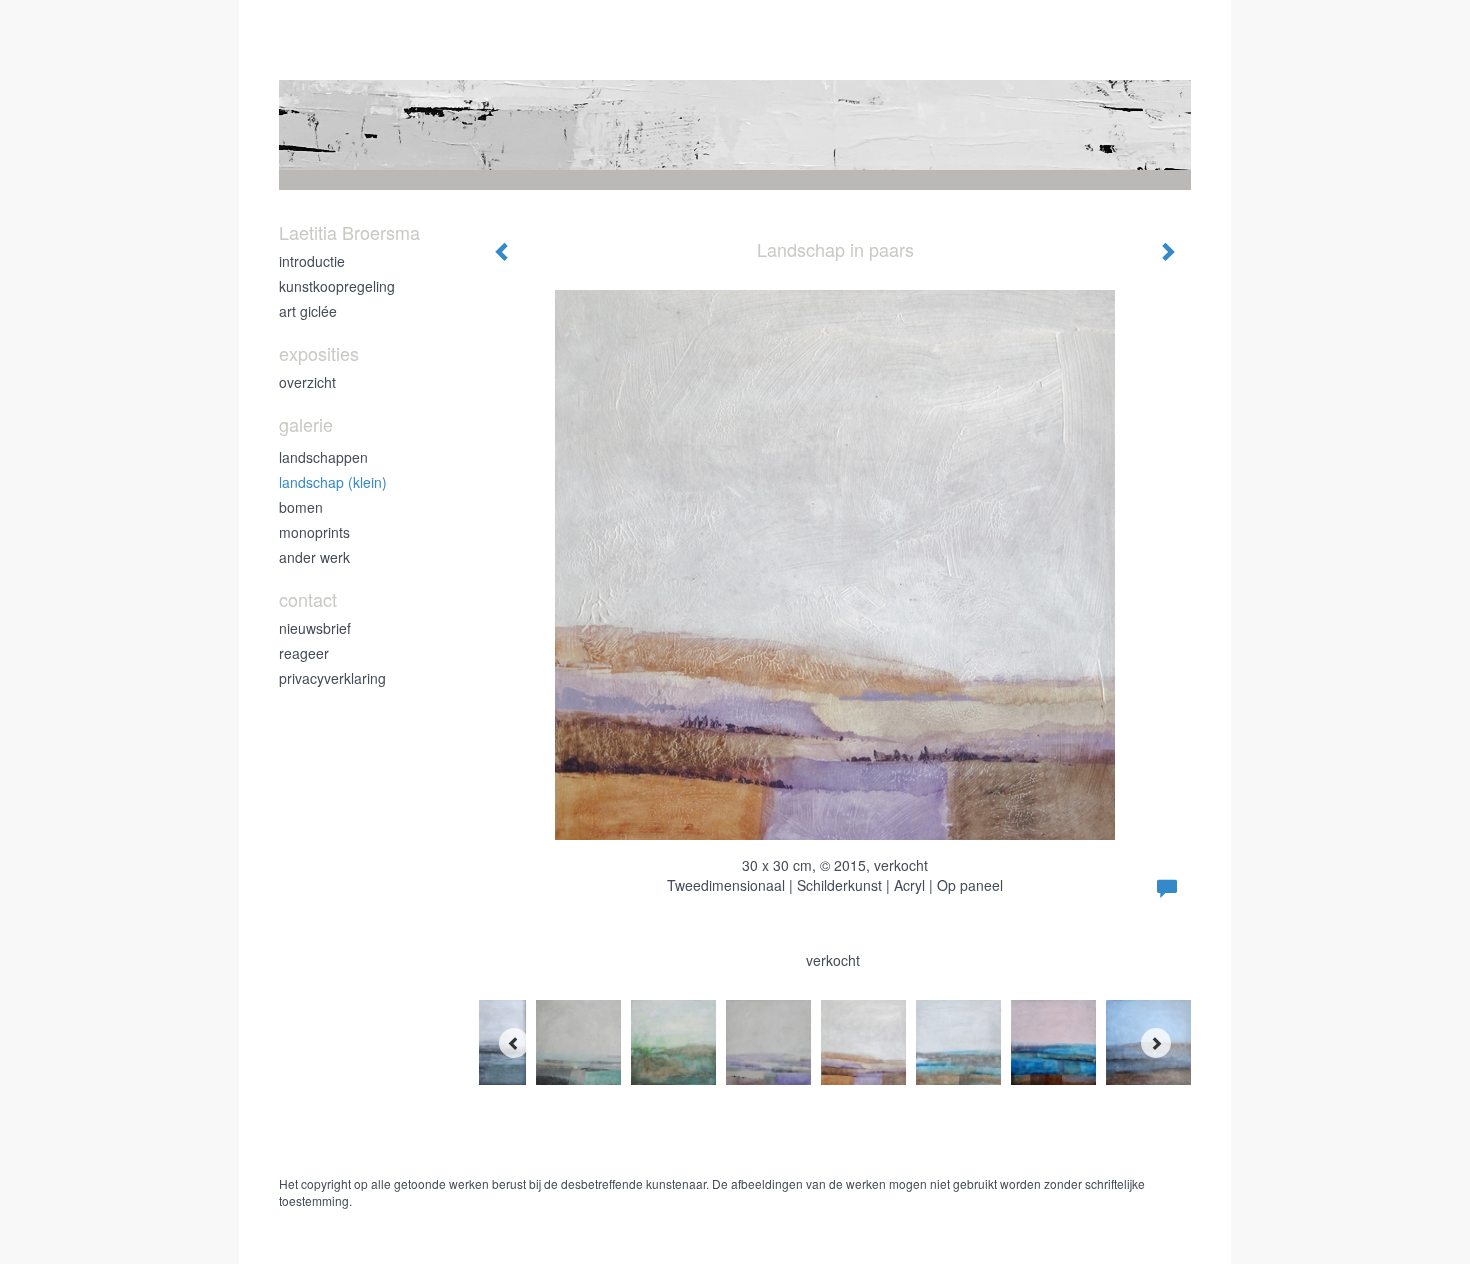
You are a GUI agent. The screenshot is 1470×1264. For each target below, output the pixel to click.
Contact (308, 599)
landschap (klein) (333, 482)
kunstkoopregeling (337, 286)
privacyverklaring (332, 678)
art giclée (308, 311)
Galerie (306, 424)
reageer (304, 653)
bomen (301, 507)
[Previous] (514, 1043)
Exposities (319, 353)
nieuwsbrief (315, 628)
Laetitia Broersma (349, 232)
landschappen (323, 457)
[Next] (1156, 1043)
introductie (312, 261)
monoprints (314, 532)
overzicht (307, 382)
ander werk (314, 557)
